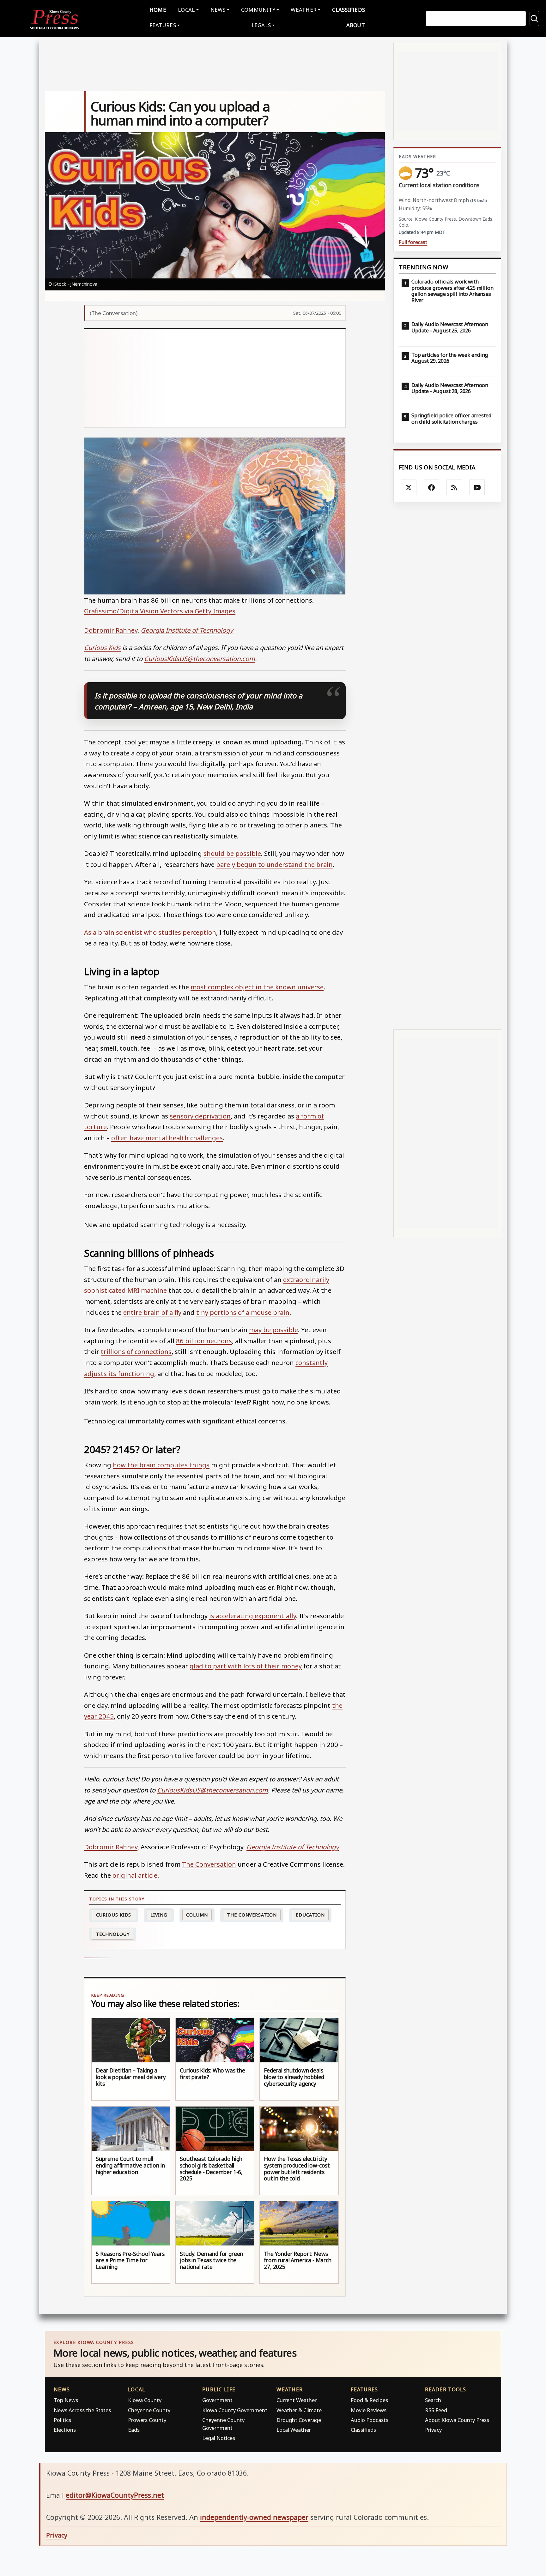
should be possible (232, 853)
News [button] (218, 10)
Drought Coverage (299, 2420)
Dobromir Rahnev (111, 630)
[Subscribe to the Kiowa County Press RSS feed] (454, 487)
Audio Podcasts (370, 2420)
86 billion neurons (204, 1341)
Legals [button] (261, 25)
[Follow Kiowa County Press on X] (409, 487)
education (310, 1915)
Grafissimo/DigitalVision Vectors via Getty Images (160, 611)
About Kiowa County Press (457, 2420)
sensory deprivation (200, 1116)
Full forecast (413, 242)
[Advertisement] (215, 378)
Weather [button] (304, 10)
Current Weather (297, 2400)
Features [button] (163, 25)
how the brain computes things (161, 1465)
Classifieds (349, 10)
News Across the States (82, 2410)
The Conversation (209, 1864)
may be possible (273, 1330)
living (159, 1915)
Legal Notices (219, 2438)
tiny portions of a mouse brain (243, 1312)
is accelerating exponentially (253, 1616)
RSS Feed (436, 2410)
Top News (66, 2400)
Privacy (433, 2430)
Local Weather (294, 2430)
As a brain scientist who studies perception (150, 932)
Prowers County (147, 2420)
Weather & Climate (299, 2410)
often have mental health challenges (167, 1138)
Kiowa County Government (235, 2410)
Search (433, 2400)
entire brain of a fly (152, 1312)
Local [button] (186, 10)
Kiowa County (145, 2400)
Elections (65, 2430)
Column (197, 1915)
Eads (134, 2430)
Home (158, 10)
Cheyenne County (149, 2410)
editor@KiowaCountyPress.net (115, 2495)
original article (135, 1875)
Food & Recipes (369, 2400)
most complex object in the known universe (257, 987)
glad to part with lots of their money (246, 1666)
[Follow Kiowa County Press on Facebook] (432, 487)
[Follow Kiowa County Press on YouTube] (477, 487)
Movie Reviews (369, 2410)
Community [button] (258, 10)
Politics (62, 2420)
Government (217, 2400)
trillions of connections (136, 1351)
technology (113, 1934)
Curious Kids (114, 1915)
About (356, 25)
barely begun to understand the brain (274, 864)
